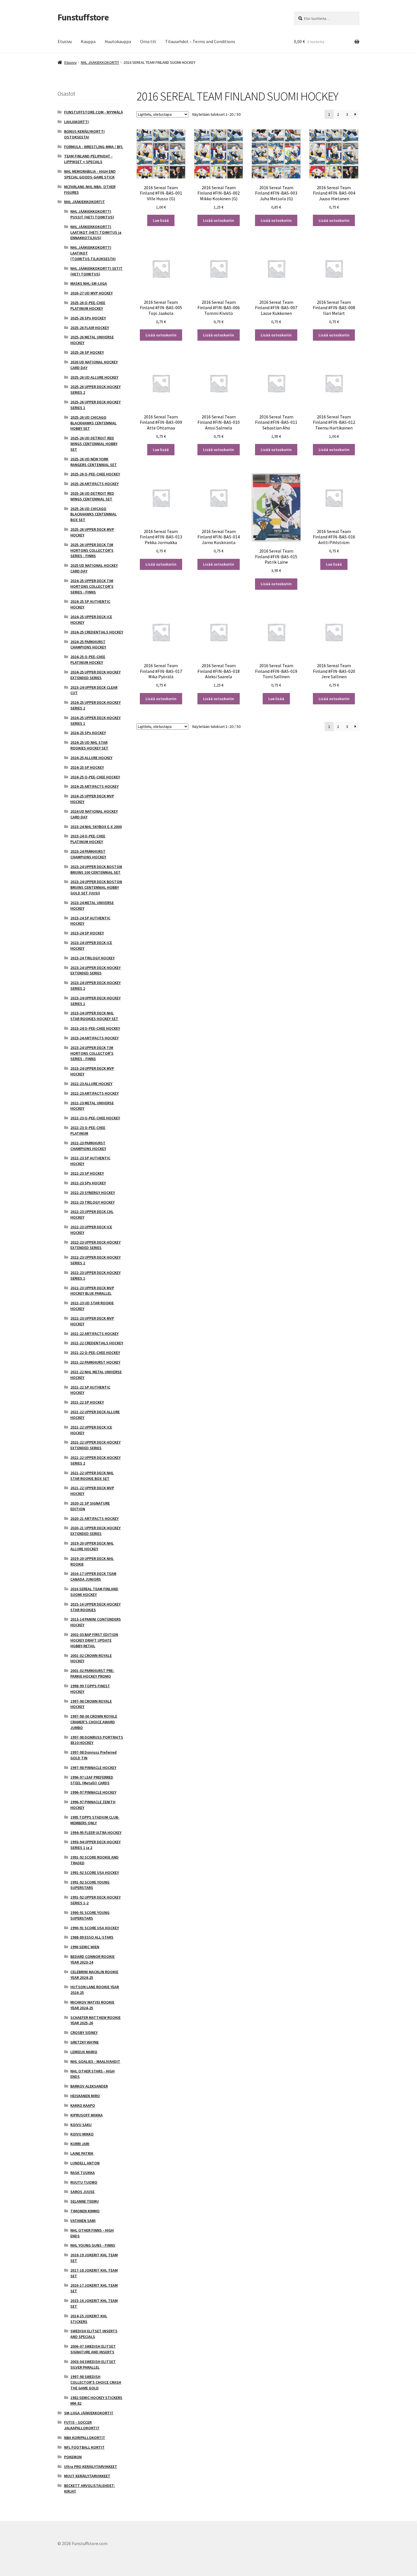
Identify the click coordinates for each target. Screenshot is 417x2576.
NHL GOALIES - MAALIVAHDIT (95, 2061)
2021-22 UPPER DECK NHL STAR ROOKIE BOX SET (92, 1476)
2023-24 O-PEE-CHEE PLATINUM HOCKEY (88, 839)
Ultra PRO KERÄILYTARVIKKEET (91, 2467)
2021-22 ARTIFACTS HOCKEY (94, 1334)
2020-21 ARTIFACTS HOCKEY (94, 1518)
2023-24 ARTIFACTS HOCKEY (94, 1038)
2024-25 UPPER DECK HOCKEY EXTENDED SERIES (95, 675)
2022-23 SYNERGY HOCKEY (93, 1193)
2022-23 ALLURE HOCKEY (91, 1084)
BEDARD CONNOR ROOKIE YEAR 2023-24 (92, 1959)
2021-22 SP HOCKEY (87, 1402)
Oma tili (148, 41)
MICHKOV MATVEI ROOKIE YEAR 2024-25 (92, 2005)
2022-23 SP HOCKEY (87, 1173)
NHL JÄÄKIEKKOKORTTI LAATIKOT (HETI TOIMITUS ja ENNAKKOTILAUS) (96, 232)
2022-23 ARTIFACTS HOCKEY (94, 1093)
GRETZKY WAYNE (85, 2042)
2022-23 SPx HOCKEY (88, 1183)
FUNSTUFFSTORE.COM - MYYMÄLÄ (93, 112)
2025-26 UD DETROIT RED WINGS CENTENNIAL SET (92, 496)
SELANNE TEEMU (85, 2201)
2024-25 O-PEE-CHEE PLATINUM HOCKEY (88, 660)
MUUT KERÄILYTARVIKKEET (87, 2476)
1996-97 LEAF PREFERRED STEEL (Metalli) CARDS (92, 1780)
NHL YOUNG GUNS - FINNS (93, 2245)
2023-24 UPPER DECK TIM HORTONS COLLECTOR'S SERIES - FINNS (92, 1053)
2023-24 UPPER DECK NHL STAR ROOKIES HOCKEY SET (94, 1016)
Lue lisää (161, 220)
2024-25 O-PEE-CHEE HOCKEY (95, 777)
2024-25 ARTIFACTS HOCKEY (94, 786)
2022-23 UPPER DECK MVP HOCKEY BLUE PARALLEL (92, 1291)
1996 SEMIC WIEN (85, 1947)
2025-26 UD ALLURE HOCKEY (94, 377)
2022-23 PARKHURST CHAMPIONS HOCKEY (88, 1146)
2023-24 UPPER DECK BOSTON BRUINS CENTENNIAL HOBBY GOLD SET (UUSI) (96, 887)
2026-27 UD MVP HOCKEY (91, 293)
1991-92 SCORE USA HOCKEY (95, 1873)
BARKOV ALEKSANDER (89, 2086)
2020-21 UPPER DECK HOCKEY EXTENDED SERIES (95, 1531)
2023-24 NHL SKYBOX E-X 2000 (96, 827)
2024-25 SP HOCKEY (87, 767)
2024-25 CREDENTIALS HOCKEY (97, 632)
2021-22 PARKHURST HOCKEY (95, 1362)
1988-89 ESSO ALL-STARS (92, 1937)
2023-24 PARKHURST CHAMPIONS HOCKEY (88, 854)
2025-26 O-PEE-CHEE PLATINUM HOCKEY (88, 306)
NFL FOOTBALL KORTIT (84, 2447)
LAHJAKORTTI (76, 122)
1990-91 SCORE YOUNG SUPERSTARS (90, 1915)
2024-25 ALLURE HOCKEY (91, 758)
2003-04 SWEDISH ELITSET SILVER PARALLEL (93, 2364)
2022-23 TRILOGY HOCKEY (92, 1202)
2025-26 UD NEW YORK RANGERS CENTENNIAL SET (94, 462)
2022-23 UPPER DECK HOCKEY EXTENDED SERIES (95, 1245)
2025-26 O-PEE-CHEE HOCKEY (95, 474)
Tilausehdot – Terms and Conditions (200, 41)
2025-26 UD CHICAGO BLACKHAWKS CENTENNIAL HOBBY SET (93, 423)
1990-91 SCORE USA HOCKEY (95, 1928)
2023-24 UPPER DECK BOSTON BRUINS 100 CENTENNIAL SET (96, 869)
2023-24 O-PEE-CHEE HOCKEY (95, 1028)
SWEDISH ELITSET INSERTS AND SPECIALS (94, 2334)
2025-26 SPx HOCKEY (88, 318)
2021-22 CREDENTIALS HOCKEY (97, 1343)
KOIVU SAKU (81, 2125)
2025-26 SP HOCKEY (87, 352)
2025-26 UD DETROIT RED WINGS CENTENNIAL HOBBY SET (94, 444)
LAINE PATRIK (82, 2153)
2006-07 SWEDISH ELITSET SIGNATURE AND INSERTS (93, 2349)
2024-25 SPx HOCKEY (88, 733)
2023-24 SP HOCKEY (87, 933)
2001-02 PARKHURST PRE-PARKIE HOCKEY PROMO (92, 1673)
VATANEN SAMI (83, 2221)
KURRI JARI (80, 2144)
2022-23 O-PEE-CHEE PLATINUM (88, 1130)
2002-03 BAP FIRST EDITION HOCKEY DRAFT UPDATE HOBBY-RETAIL (94, 1640)
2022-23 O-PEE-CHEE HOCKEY (95, 1118)
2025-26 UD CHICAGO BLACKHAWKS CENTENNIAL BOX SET (93, 514)
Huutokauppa (118, 41)
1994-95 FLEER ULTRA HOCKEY (96, 1833)
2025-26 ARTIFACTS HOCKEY (94, 484)
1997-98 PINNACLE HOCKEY (93, 1768)
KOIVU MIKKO (82, 2134)
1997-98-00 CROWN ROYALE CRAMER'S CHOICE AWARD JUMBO (94, 1722)
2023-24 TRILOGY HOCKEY (92, 958)
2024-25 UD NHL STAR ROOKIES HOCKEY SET (89, 745)
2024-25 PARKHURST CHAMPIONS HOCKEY (88, 644)
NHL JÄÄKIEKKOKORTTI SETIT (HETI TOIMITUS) (96, 271)
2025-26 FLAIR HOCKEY (90, 328)
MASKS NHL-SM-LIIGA (89, 283)
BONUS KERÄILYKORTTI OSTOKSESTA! (84, 134)
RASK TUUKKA (83, 2173)
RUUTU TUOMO (84, 2182)
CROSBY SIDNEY (84, 2032)
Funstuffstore (83, 17)
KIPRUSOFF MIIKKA (87, 2115)
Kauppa (88, 41)
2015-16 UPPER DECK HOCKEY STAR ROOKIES (95, 1607)
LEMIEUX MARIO (84, 2052)
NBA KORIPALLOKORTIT (85, 2438)
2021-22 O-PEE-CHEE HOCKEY (95, 1353)
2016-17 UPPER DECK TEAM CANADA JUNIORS (93, 1576)
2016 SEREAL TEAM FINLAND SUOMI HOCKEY (94, 1592)
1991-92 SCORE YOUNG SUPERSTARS (90, 1885)
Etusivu (65, 41)
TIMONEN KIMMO (85, 2211)
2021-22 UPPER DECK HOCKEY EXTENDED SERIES (95, 1445)
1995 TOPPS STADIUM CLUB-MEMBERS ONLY (95, 1820)
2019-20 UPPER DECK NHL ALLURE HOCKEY (92, 1546)
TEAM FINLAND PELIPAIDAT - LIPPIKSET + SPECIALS (88, 159)
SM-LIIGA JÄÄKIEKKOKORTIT (89, 2413)
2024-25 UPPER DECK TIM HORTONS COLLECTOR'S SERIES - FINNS (92, 586)
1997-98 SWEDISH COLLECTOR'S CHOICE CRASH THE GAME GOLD (96, 2382)
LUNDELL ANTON (85, 2163)
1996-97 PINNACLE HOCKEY (93, 1792)
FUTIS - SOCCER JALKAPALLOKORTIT (82, 2425)
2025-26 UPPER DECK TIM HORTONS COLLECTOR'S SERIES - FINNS (92, 550)
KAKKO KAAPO (83, 2105)
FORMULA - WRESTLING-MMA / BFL (94, 147)
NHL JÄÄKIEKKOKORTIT (100, 62)
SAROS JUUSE (82, 2192)
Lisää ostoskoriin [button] (219, 220)
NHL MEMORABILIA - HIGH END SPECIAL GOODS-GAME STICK (90, 174)
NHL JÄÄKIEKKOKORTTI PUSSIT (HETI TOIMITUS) (92, 214)
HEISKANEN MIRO (85, 2096)
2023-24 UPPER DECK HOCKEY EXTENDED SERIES (95, 970)
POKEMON (73, 2457)
